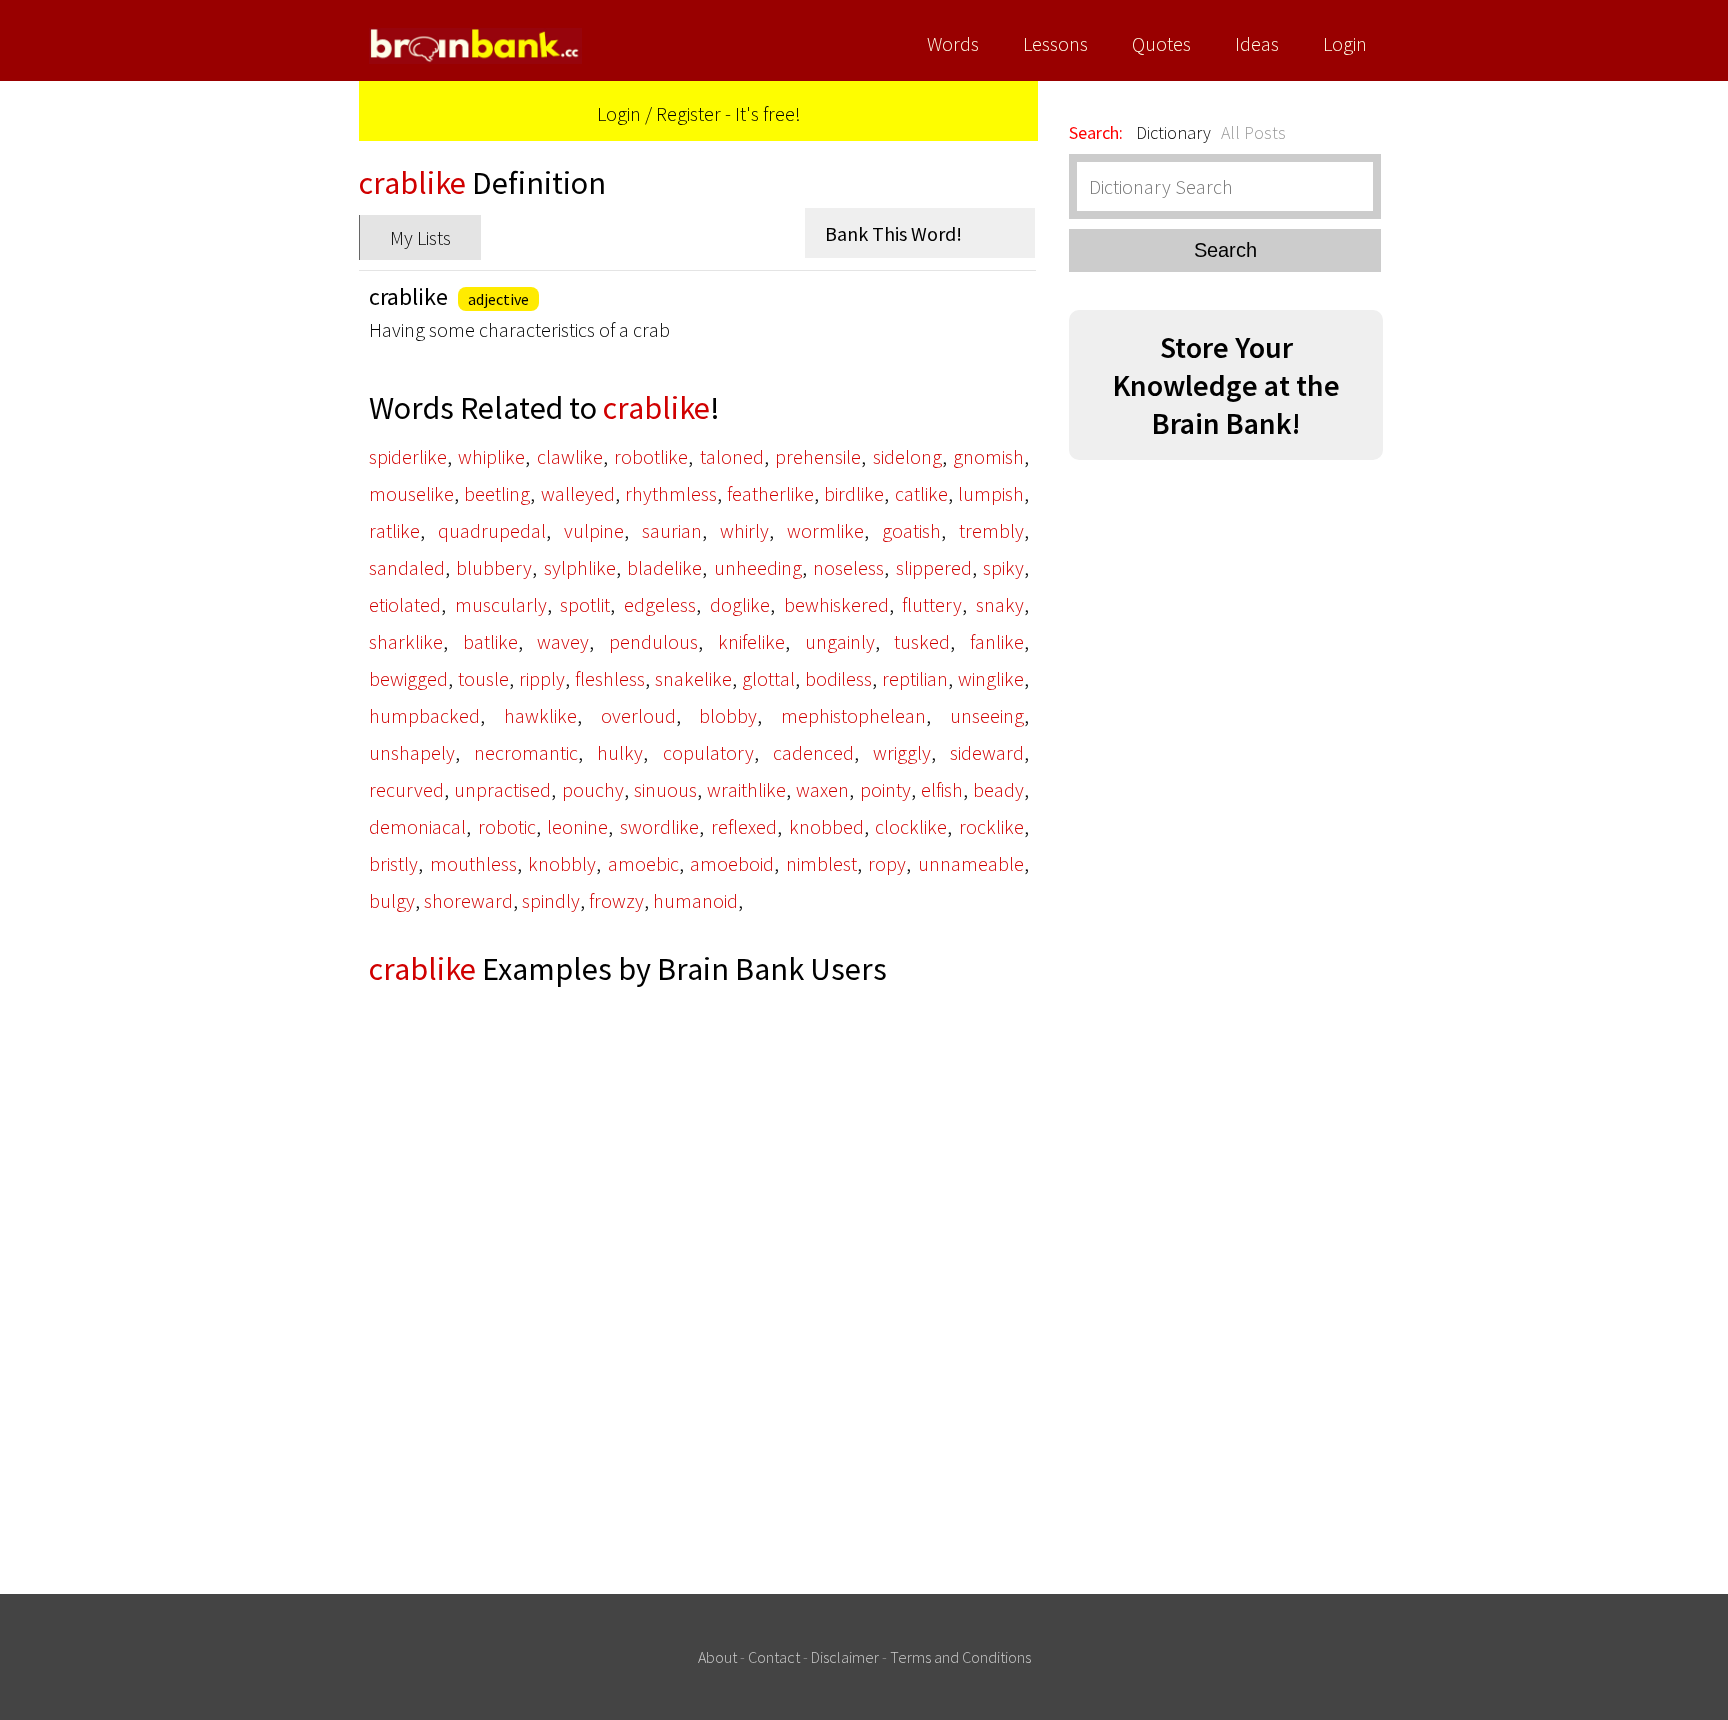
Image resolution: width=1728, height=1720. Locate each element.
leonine (577, 826)
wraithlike (746, 789)
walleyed (578, 493)
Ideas (1257, 43)
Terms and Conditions (960, 1657)
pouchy (593, 789)
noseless (848, 567)
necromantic (526, 752)
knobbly (562, 863)
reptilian (915, 678)
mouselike (411, 493)
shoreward (468, 900)
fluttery (932, 604)
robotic (507, 826)
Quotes (1161, 43)
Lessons (1055, 43)
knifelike (751, 641)
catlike (921, 493)
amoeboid (732, 863)
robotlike (651, 456)
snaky (1000, 604)
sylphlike (580, 567)
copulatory (708, 752)
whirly (744, 530)
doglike (740, 604)
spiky (1003, 567)
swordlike (659, 826)
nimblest (821, 863)
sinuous (665, 789)
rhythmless (671, 493)
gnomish (988, 456)
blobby (728, 715)
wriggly (902, 752)
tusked (922, 641)
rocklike (991, 826)
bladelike (664, 567)
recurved (406, 789)
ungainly (840, 641)
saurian (672, 530)
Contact (774, 1657)
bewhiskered (836, 604)
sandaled (407, 567)
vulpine (594, 530)
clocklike (911, 826)
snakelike (693, 678)
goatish (911, 530)
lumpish (991, 493)
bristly (393, 863)
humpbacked (424, 715)
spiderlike (408, 456)
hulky (620, 752)
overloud (638, 715)
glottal (768, 678)
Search (1225, 250)
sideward (987, 752)
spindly (551, 900)
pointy (885, 789)
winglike (991, 678)
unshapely (412, 752)
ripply (542, 678)
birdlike (854, 493)
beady (998, 789)
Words (953, 43)
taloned (732, 456)
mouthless (473, 863)
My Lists (420, 237)
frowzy (616, 900)
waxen (822, 789)
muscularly (501, 604)
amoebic (643, 863)
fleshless (610, 678)
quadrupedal (492, 530)
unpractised (502, 789)
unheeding (758, 567)
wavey (563, 641)
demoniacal (417, 826)
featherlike (770, 493)
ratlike (394, 530)
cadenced (813, 752)
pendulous (653, 641)
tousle (483, 678)
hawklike (540, 715)
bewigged (408, 678)
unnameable (971, 863)
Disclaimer (845, 1657)
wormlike (825, 530)
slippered (934, 567)
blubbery (494, 567)
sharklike (406, 641)
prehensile (818, 456)
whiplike (491, 456)
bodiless (838, 678)
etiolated (405, 604)
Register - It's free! (728, 113)
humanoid (695, 900)
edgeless (660, 604)
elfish (942, 789)
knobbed (826, 826)
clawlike (570, 456)
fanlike (997, 641)
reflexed (744, 826)
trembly (991, 530)
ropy (887, 863)
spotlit (585, 604)
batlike (490, 641)
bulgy (392, 900)
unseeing (987, 715)
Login (1345, 43)
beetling (497, 493)
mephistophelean (853, 715)
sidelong (907, 456)
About (717, 1657)
